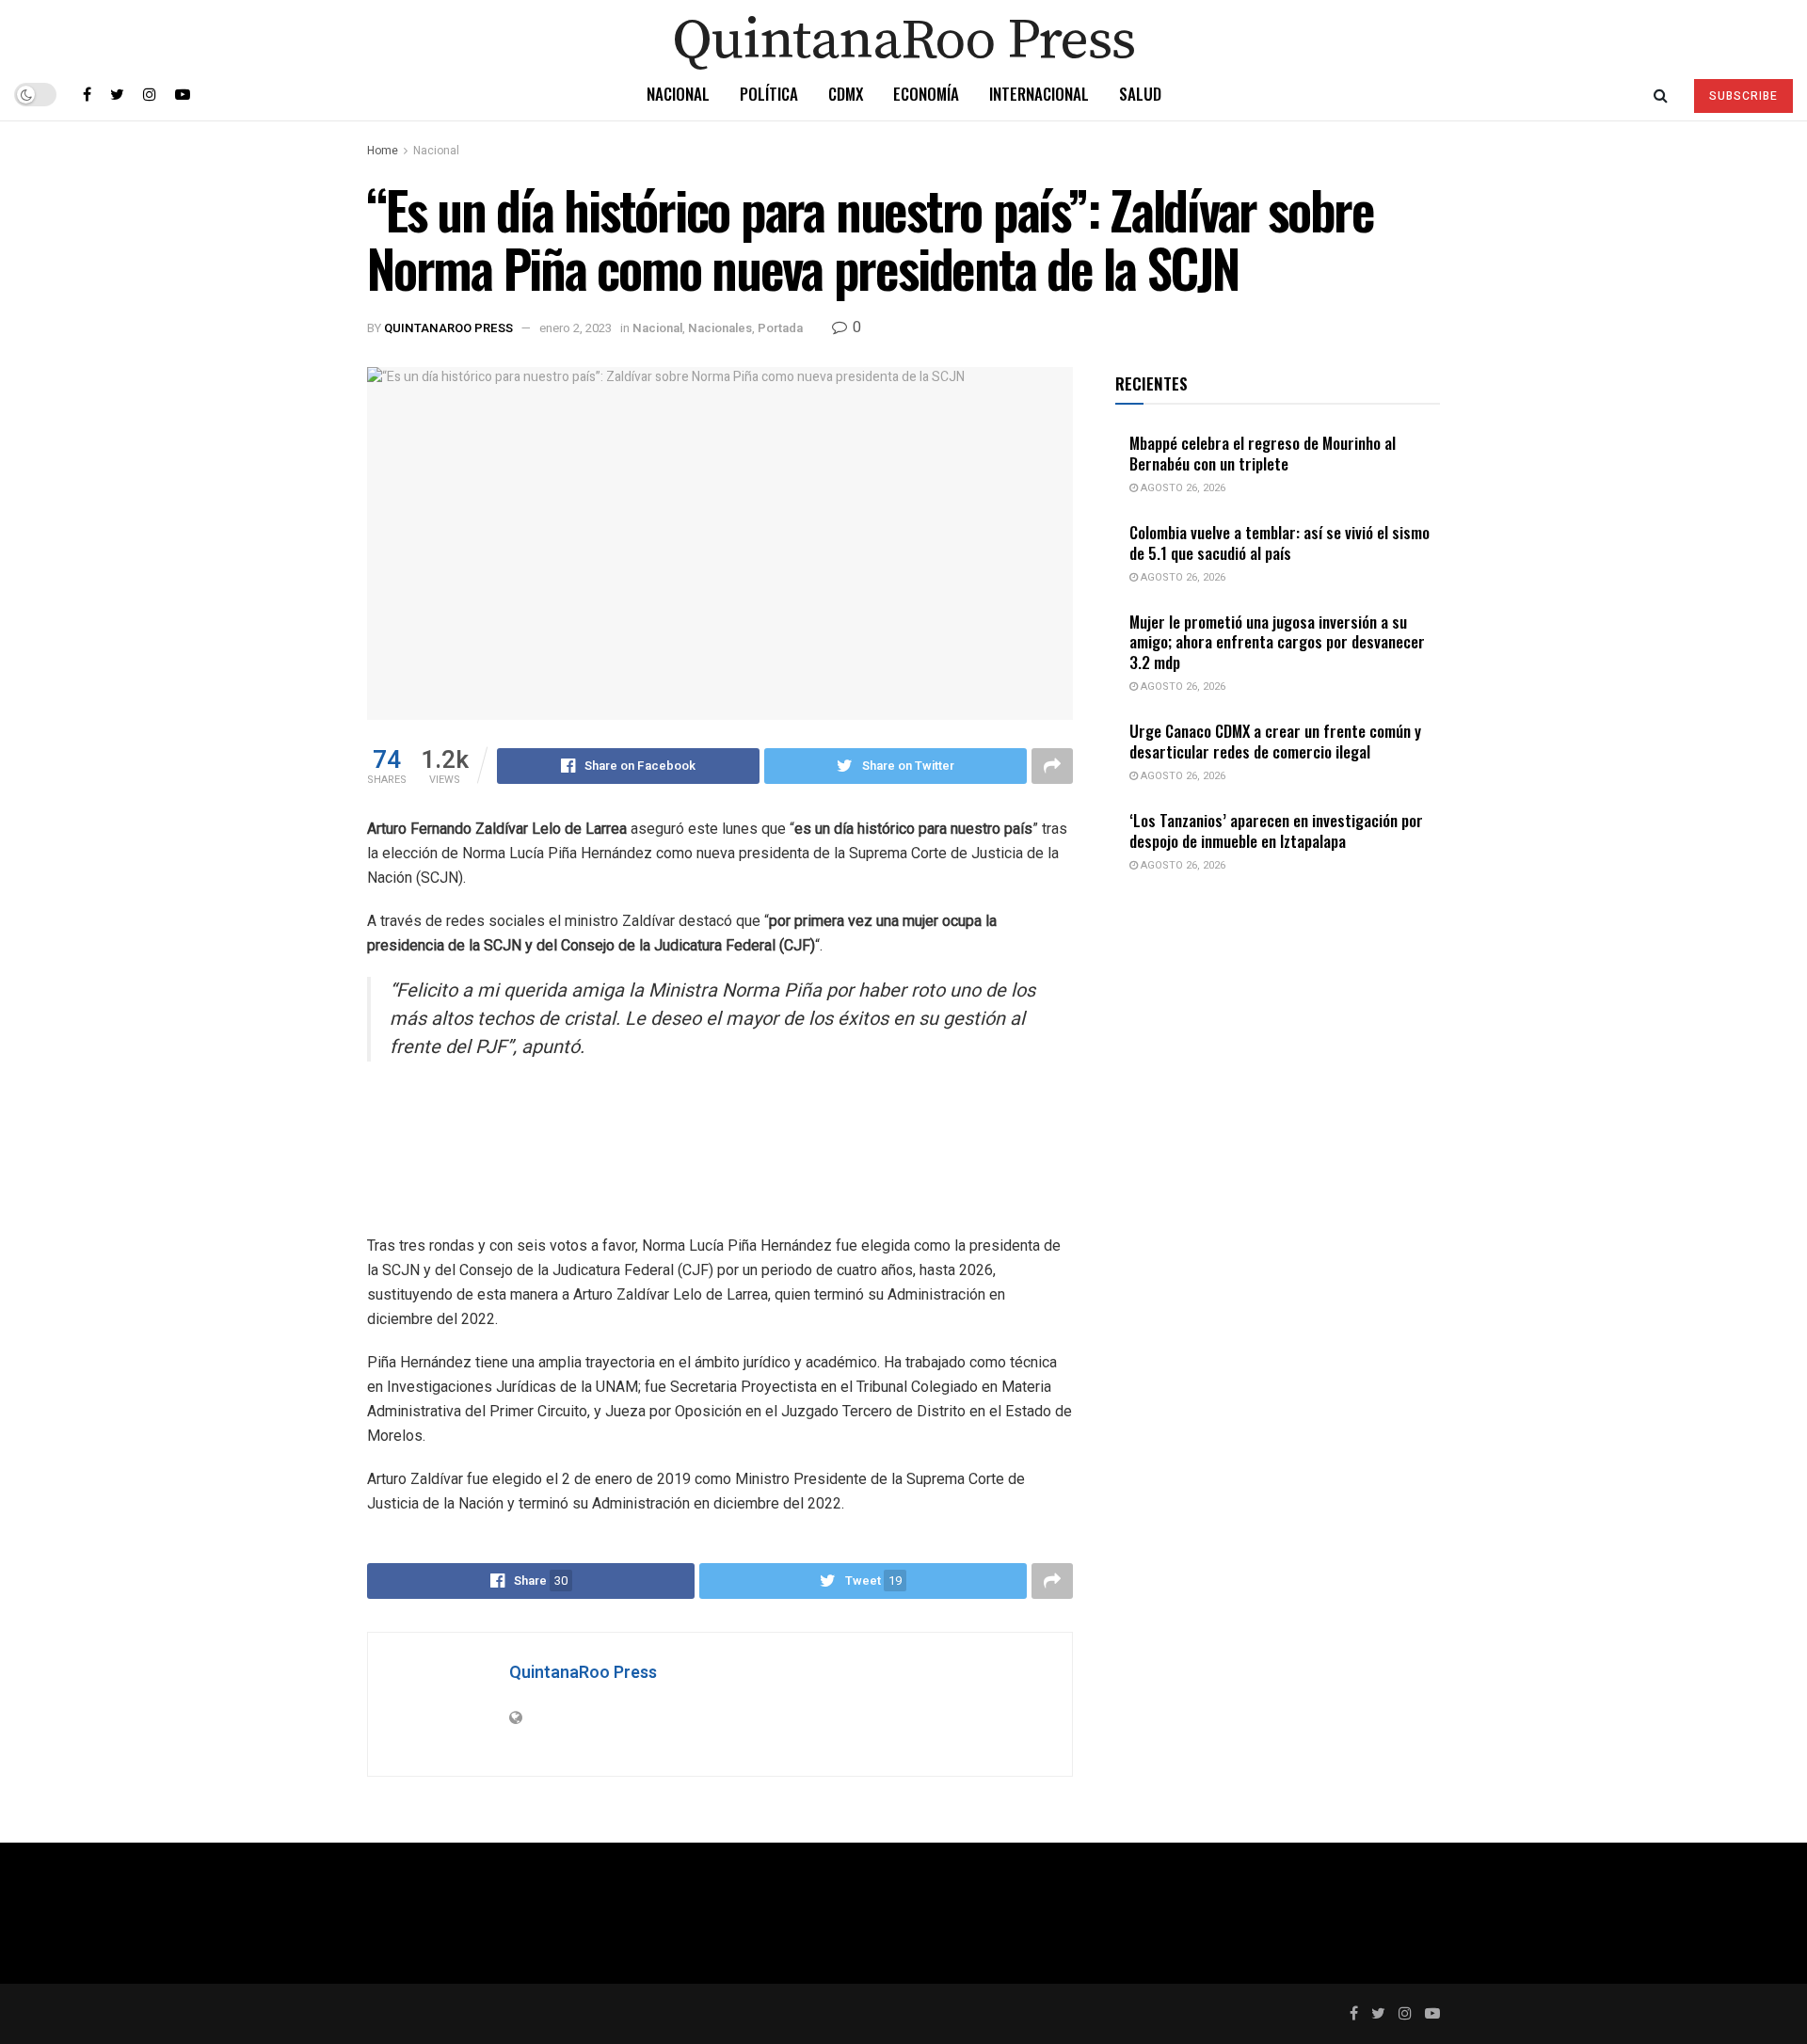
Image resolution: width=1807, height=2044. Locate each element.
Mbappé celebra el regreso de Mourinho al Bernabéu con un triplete (1263, 453)
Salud (1140, 94)
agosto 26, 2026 (1182, 488)
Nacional (678, 94)
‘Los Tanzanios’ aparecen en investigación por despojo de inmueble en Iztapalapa (1276, 830)
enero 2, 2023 (576, 328)
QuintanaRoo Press (448, 328)
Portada (780, 328)
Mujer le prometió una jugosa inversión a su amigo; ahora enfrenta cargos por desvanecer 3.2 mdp (1277, 642)
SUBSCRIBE (1743, 96)
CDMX (846, 94)
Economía (926, 94)
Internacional (1039, 94)
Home (383, 151)
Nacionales (720, 328)
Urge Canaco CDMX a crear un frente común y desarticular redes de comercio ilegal (1275, 741)
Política (769, 94)
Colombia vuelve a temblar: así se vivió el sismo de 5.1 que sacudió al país (1279, 542)
